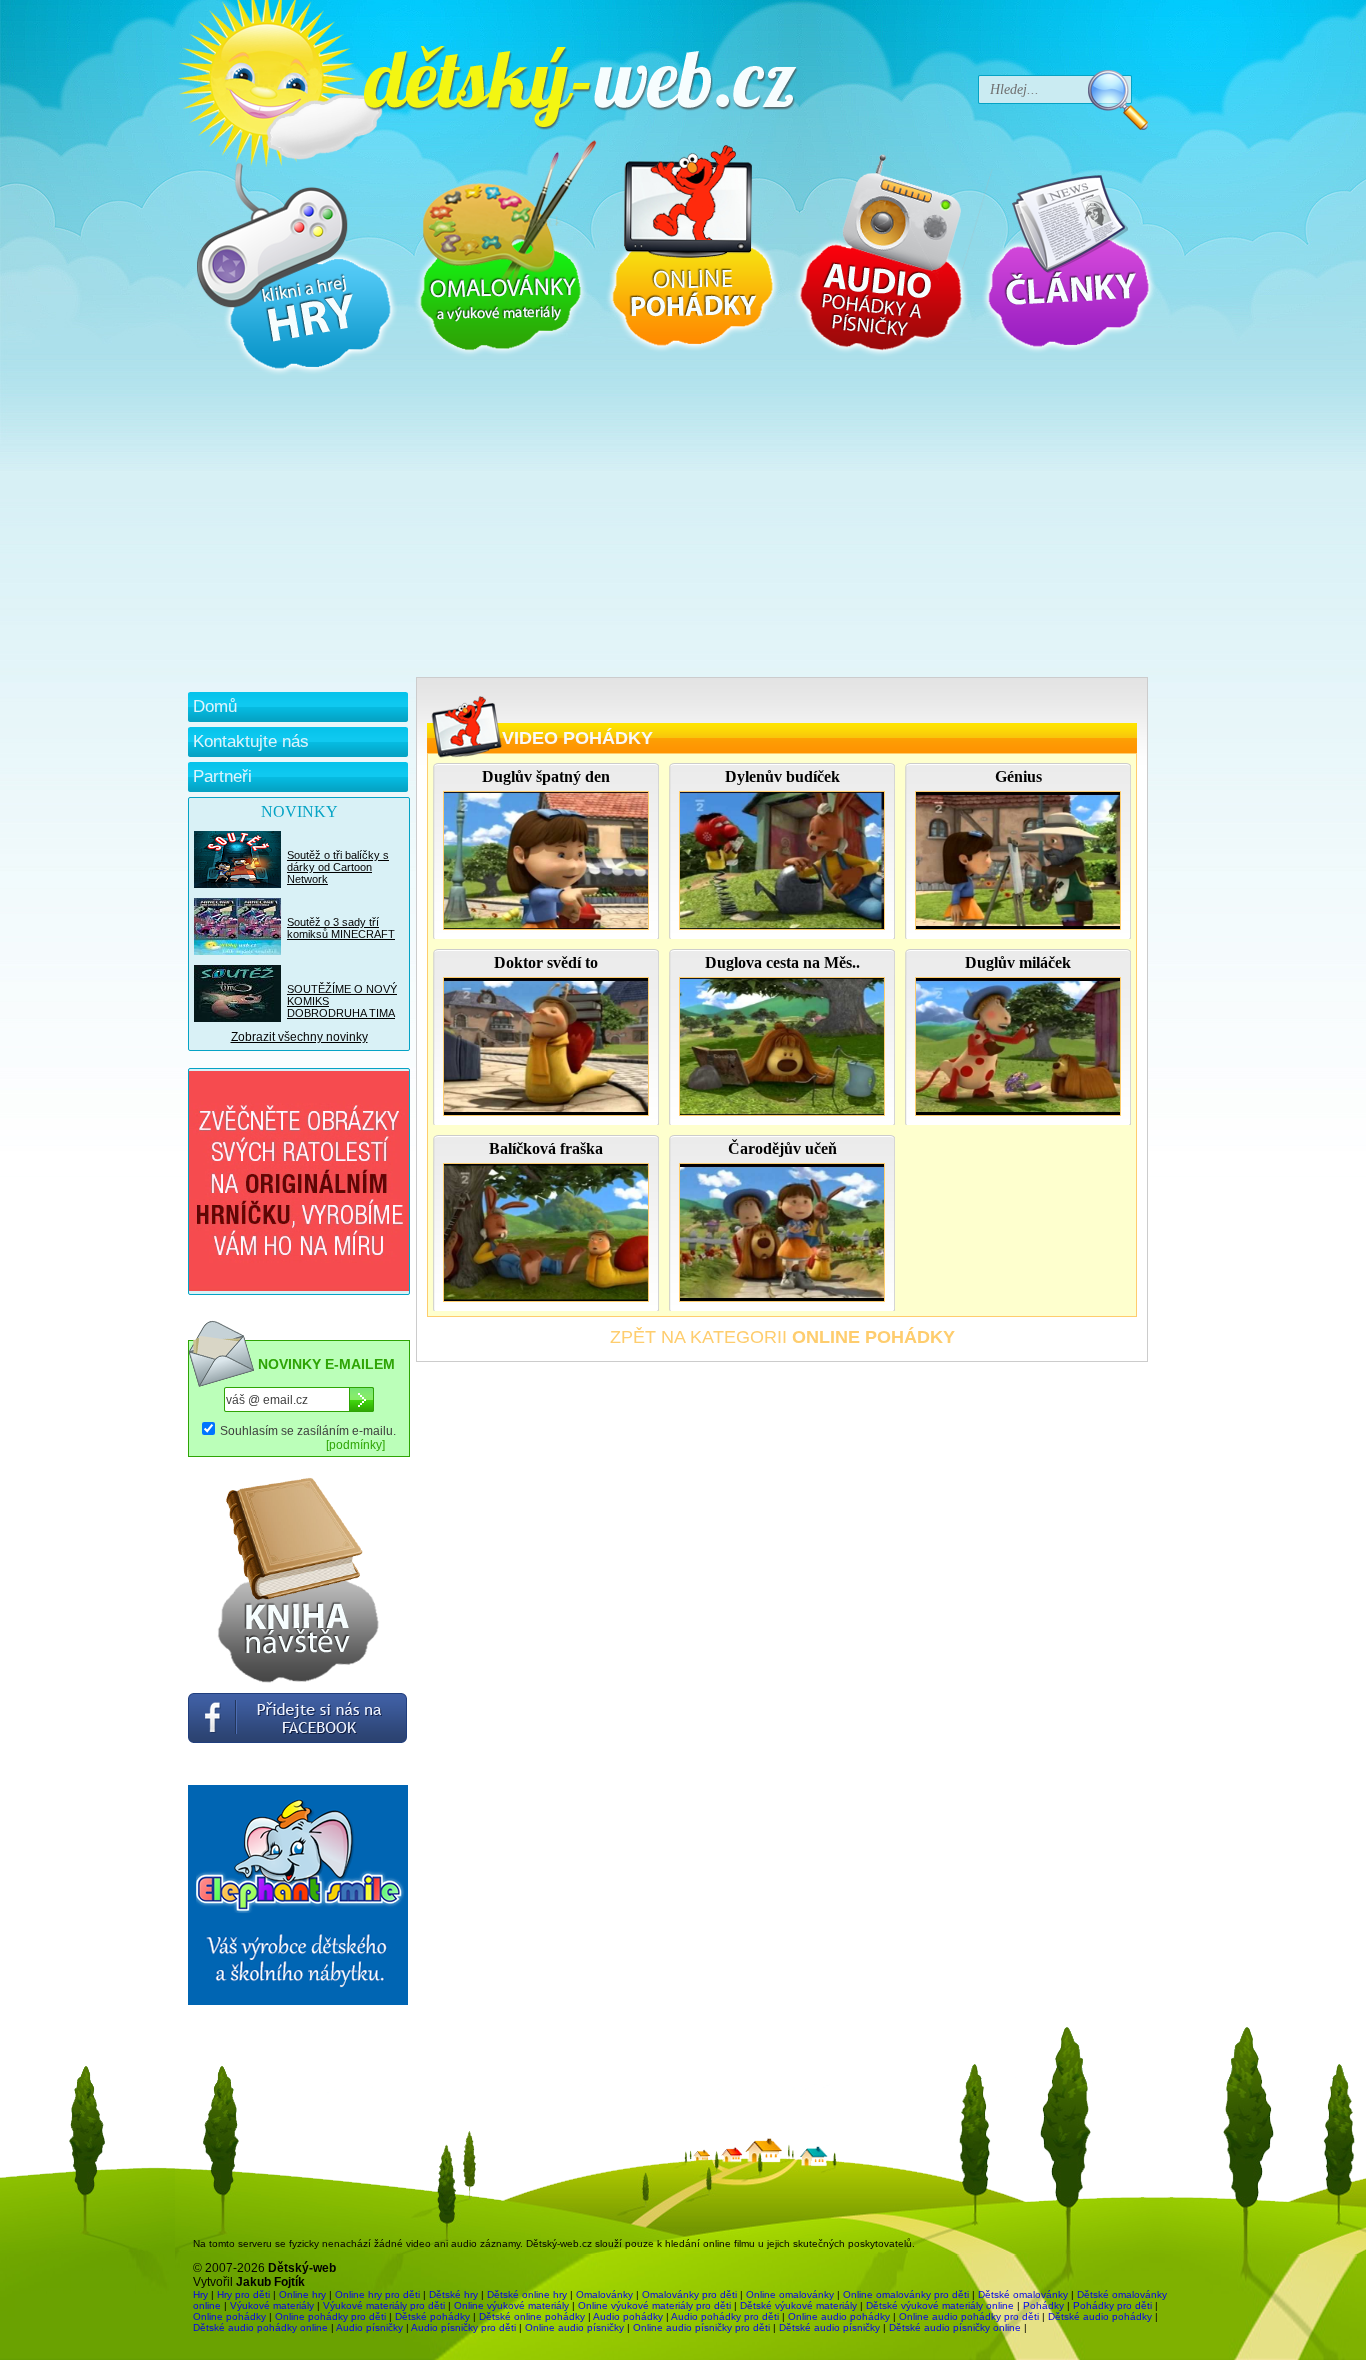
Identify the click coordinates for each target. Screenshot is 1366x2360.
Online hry (302, 2294)
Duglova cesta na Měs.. (782, 962)
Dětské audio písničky (829, 2327)
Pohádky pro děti (1112, 2305)
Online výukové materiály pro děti (654, 2305)
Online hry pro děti (377, 2294)
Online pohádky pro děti (330, 2316)
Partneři (222, 776)
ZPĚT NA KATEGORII (782, 1337)
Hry (200, 2294)
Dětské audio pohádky (1100, 2316)
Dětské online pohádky (532, 2316)
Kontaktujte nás (251, 741)
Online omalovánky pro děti (906, 2294)
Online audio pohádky (839, 2316)
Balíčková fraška (546, 1148)
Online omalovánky (790, 2294)
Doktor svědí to (546, 962)
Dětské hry (453, 2294)
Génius (1018, 776)
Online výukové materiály (511, 2305)
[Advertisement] (668, 527)
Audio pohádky (628, 2316)
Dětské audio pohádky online (260, 2327)
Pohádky (1043, 2305)
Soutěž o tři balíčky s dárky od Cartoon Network (338, 867)
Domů (215, 706)
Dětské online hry (527, 2294)
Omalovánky (604, 2294)
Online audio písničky (574, 2327)
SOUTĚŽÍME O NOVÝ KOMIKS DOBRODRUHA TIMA (342, 1001)
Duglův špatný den (546, 776)
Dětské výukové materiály (798, 2305)
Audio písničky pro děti (463, 2327)
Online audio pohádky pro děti (969, 2316)
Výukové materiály (272, 2305)
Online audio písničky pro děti (701, 2327)
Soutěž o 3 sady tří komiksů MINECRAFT (341, 928)
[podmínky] (355, 1445)
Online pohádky (229, 2316)
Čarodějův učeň (782, 1148)
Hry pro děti (243, 2294)
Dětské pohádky (432, 2316)
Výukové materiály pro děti (384, 2305)
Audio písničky (369, 2327)
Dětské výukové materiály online (940, 2305)
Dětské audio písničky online (955, 2327)
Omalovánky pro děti (689, 2294)
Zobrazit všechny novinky (299, 1037)
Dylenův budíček (782, 776)
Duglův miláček (1018, 962)
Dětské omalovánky (1023, 2294)
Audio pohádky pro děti (725, 2316)
